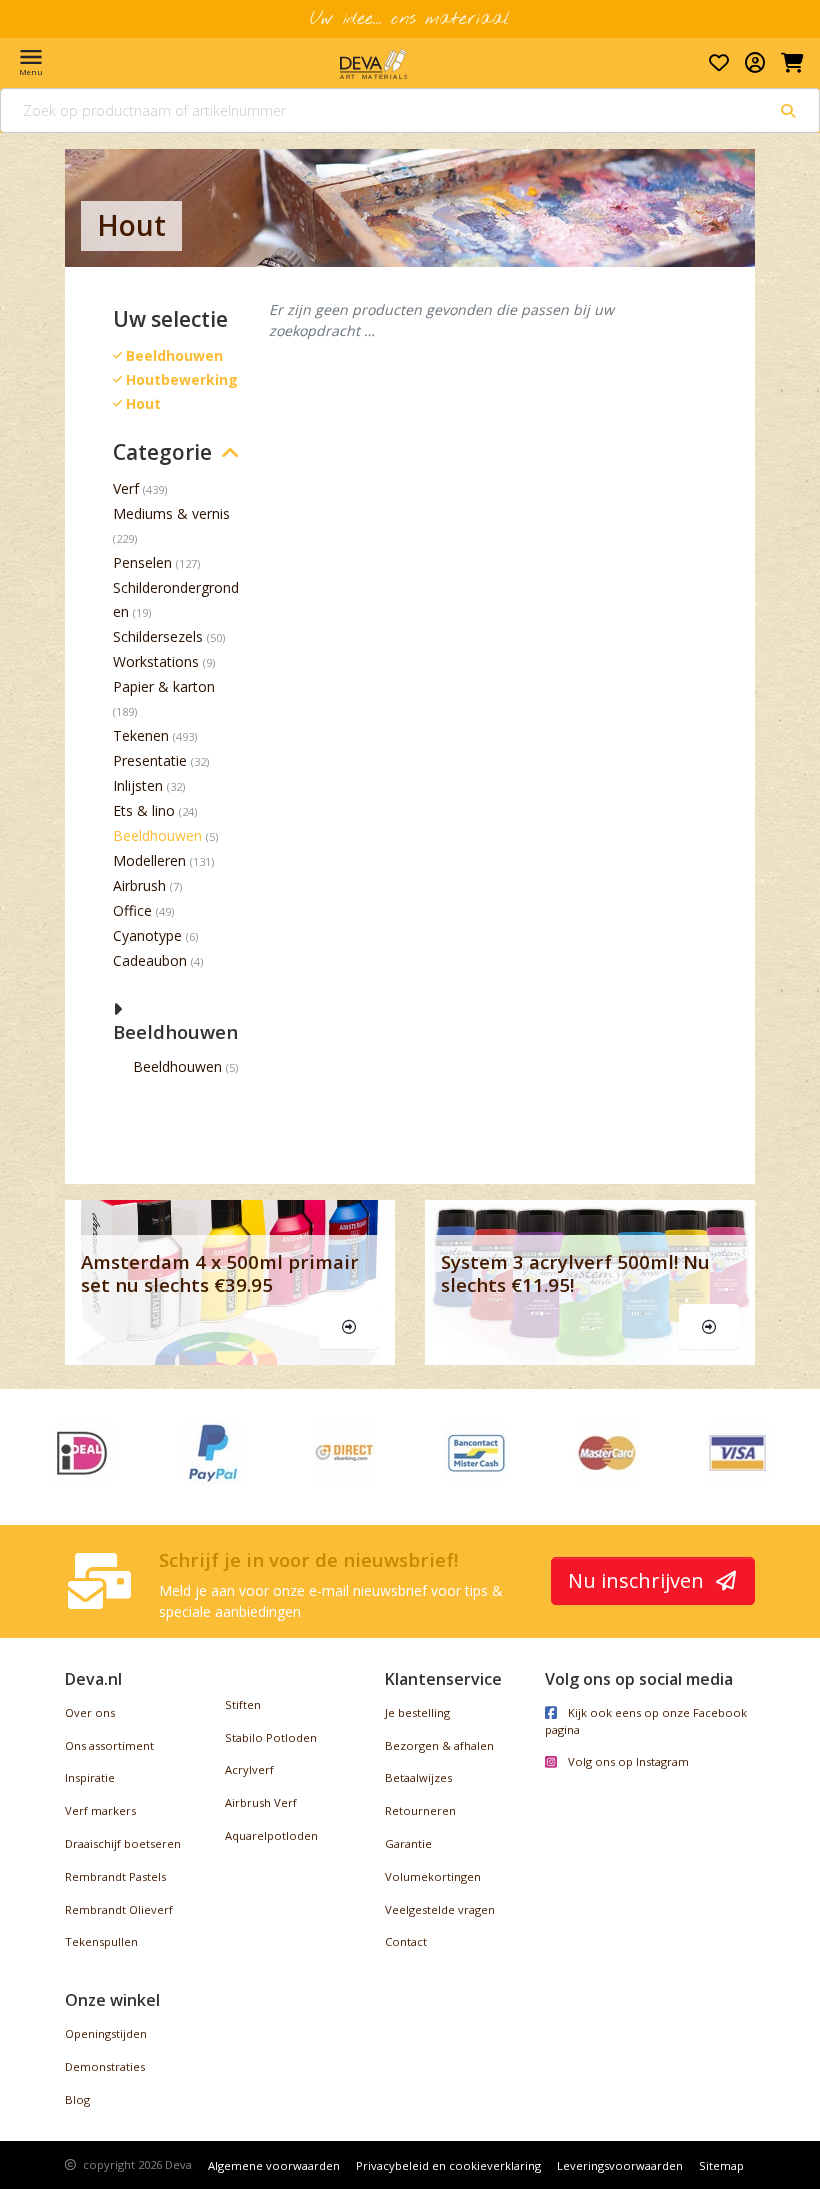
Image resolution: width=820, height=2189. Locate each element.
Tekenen (141, 735)
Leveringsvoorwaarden (620, 2165)
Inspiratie (90, 1777)
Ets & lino (144, 810)
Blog (77, 2099)
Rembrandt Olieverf (119, 1909)
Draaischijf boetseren (123, 1843)
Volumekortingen (433, 1876)
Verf (126, 488)
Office (132, 910)
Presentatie (150, 760)
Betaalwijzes (418, 1777)
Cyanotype (147, 935)
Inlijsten (138, 785)
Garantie (408, 1843)
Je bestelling (417, 1712)
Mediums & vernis (171, 513)
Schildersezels (158, 636)
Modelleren (149, 860)
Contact (406, 1941)
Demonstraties (105, 2066)
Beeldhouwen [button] (175, 1031)
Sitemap (721, 2165)
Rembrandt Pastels (115, 1876)
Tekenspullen (101, 1941)
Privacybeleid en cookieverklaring (448, 2165)
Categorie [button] (162, 452)
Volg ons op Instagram (627, 1761)
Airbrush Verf (261, 1802)
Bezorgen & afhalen (439, 1745)
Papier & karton (164, 686)
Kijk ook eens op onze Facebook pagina (646, 1721)
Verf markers (100, 1810)
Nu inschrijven (638, 1580)
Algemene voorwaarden (274, 2165)
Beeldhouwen (157, 835)
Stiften (243, 1704)
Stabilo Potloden (271, 1737)
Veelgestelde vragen (440, 1909)
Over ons (90, 1712)
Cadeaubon (150, 960)
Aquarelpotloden (271, 1835)
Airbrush (139, 885)
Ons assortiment (109, 1745)
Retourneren (420, 1810)
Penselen (142, 562)
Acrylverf (249, 1769)
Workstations (156, 661)
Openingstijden (106, 2033)
